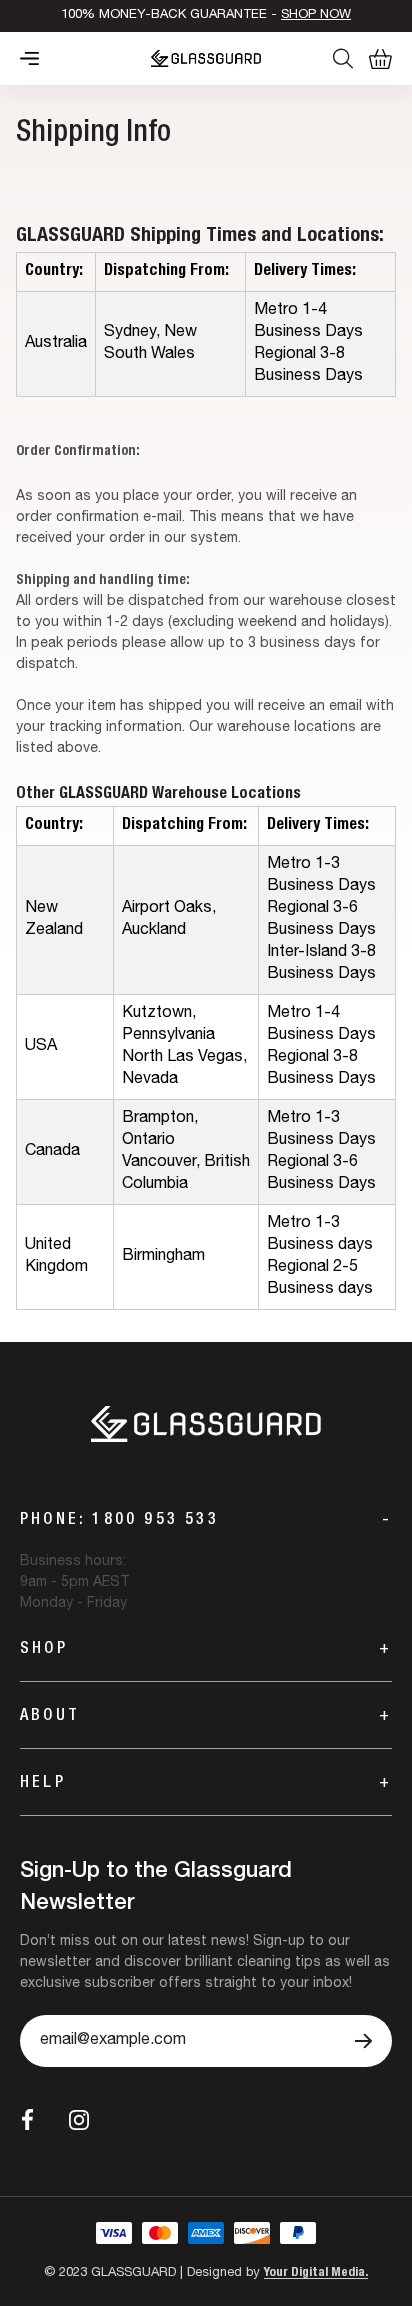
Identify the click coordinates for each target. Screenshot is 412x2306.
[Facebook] (27, 2119)
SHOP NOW (316, 15)
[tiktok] (125, 2120)
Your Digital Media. (316, 2273)
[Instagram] (79, 2120)
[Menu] (29, 58)
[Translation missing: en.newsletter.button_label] (363, 2041)
